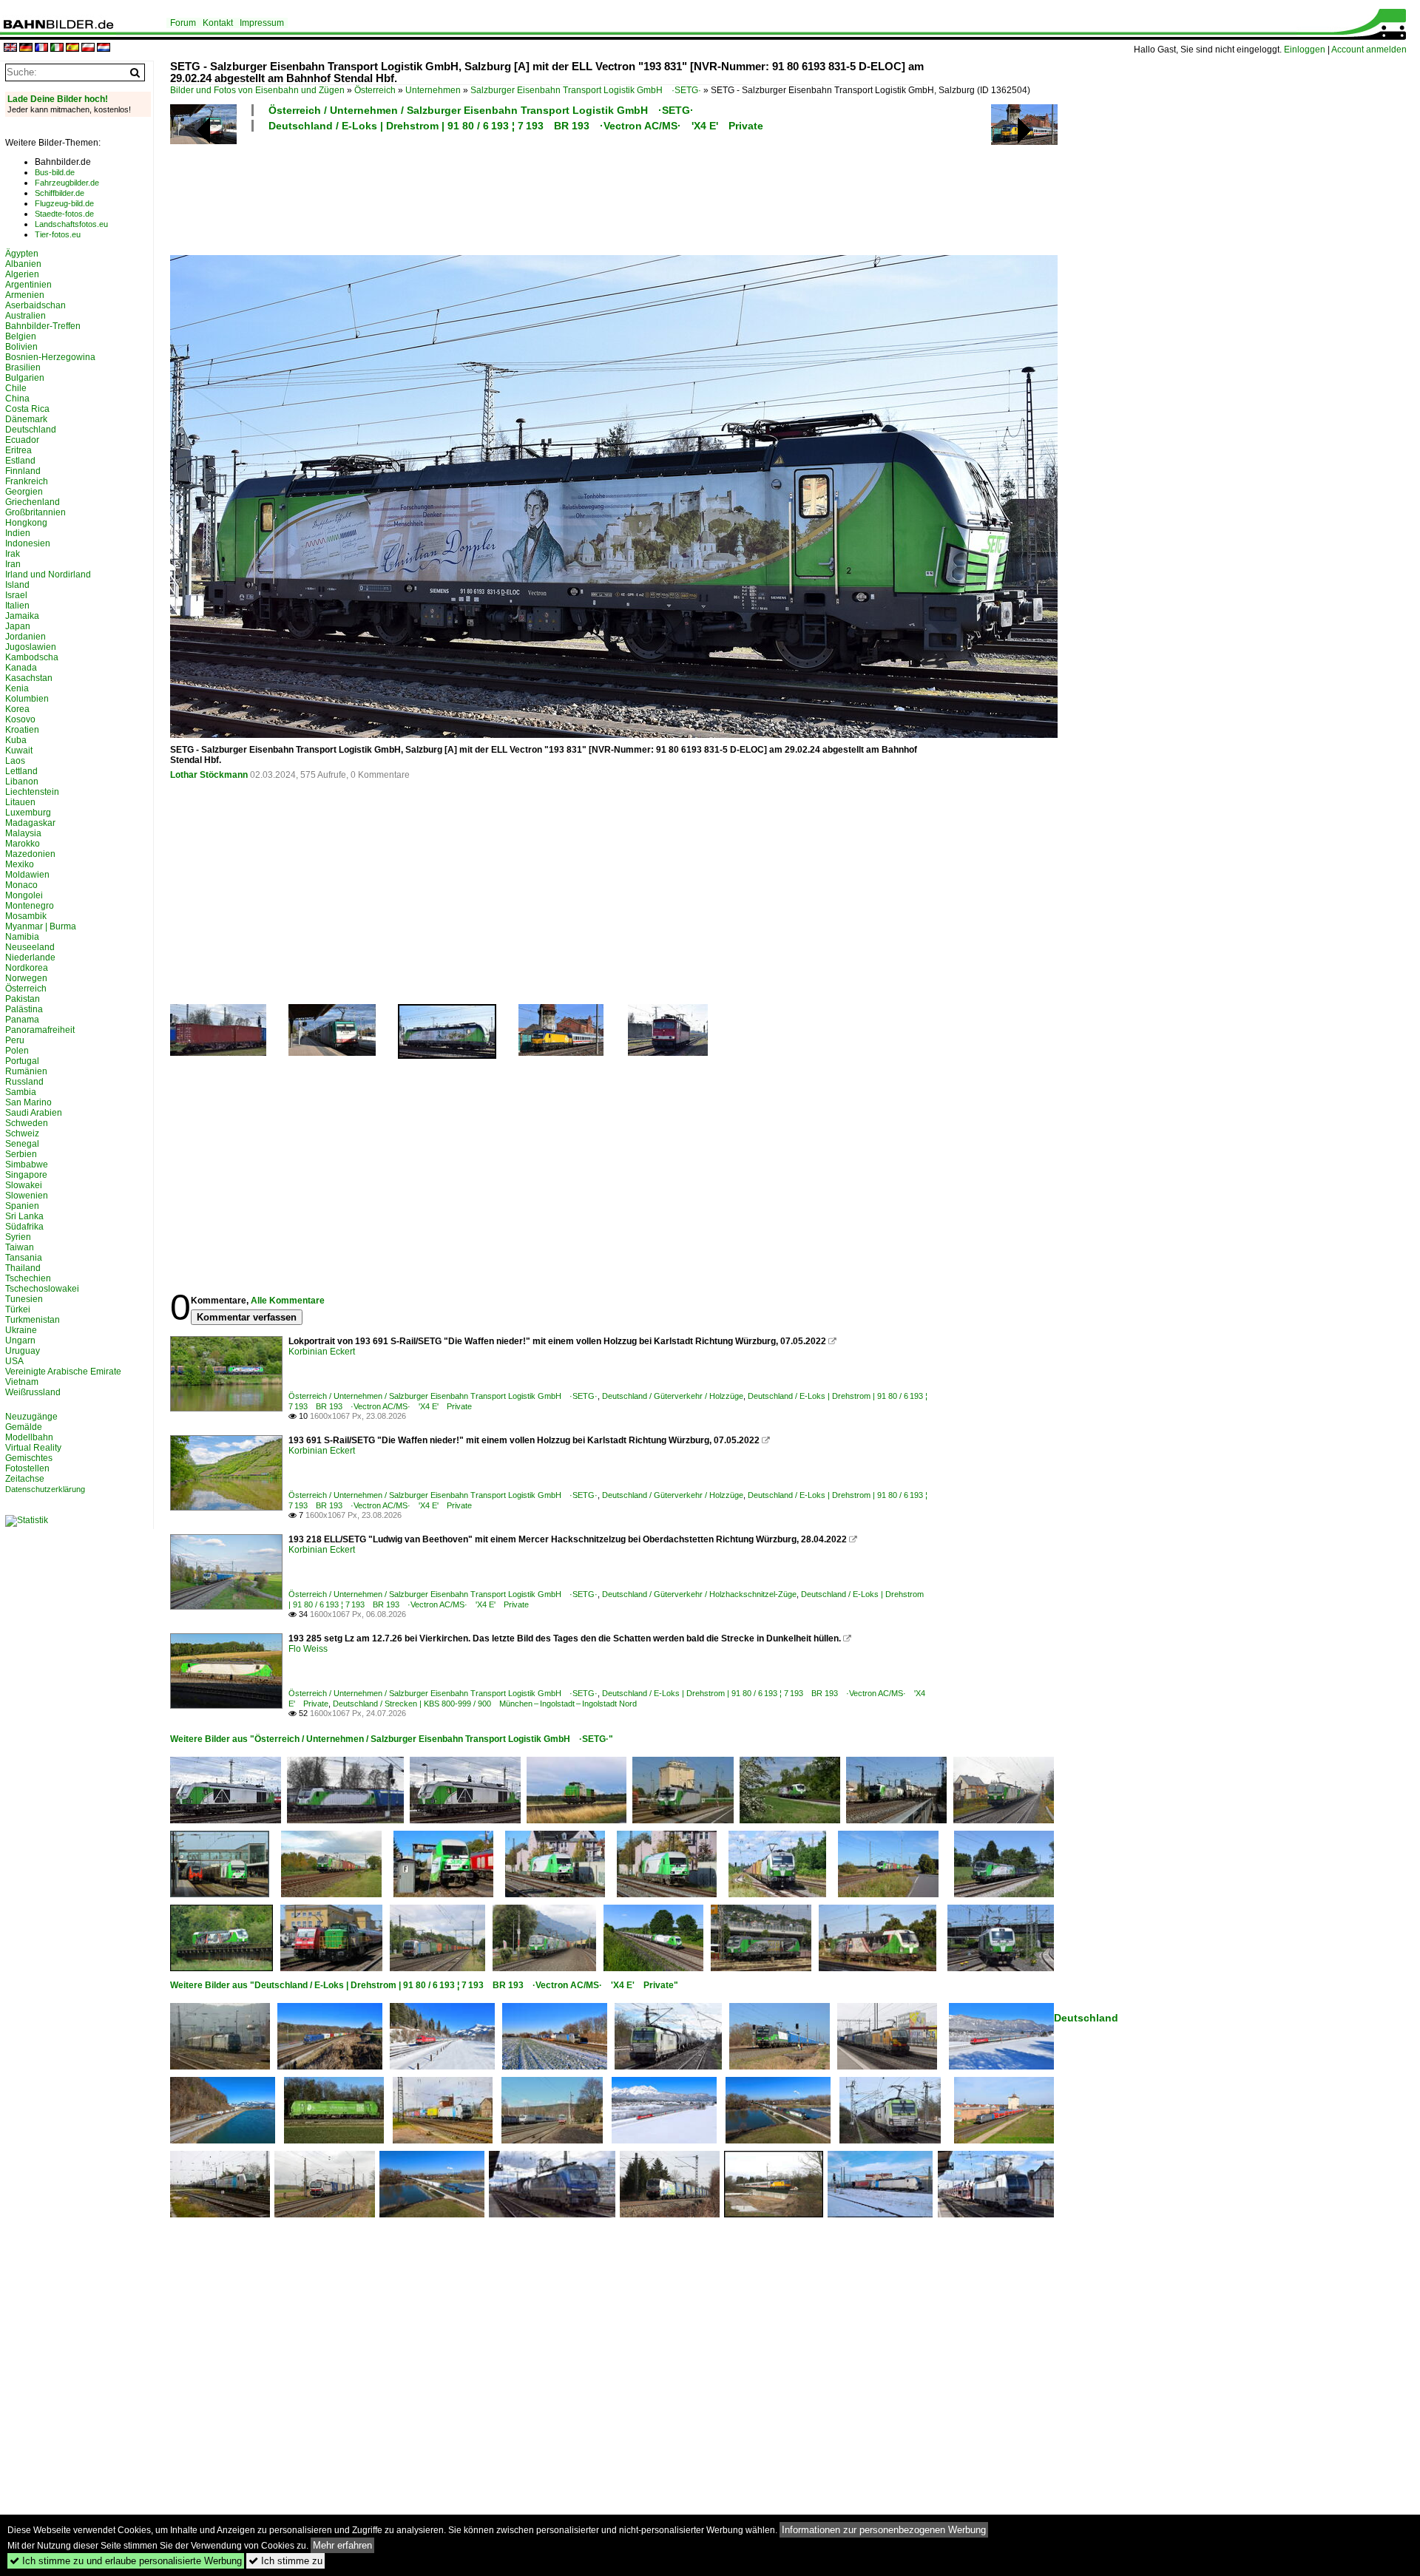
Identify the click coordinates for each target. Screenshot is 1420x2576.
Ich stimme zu (285, 2561)
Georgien (24, 492)
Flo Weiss (308, 1649)
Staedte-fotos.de (64, 214)
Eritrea (18, 450)
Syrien (18, 1237)
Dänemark (26, 419)
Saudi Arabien (34, 1113)
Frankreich (27, 481)
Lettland (21, 771)
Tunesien (24, 1299)
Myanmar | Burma (41, 926)
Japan (18, 626)
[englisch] (10, 48)
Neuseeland (30, 947)
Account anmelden (1369, 50)
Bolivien (21, 347)
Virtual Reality (33, 1448)
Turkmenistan (33, 1320)
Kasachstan (29, 678)
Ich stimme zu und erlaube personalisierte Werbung (126, 2561)
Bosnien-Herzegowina (50, 357)
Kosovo (20, 719)
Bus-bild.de (55, 172)
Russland (24, 1082)
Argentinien (28, 285)
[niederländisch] (104, 48)
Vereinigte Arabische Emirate (63, 1372)
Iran (13, 564)
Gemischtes (29, 1458)
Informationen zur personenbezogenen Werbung (884, 2530)
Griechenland (33, 502)
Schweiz (22, 1133)
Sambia (21, 1092)
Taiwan (20, 1247)
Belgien (21, 336)
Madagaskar (30, 823)
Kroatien (22, 730)
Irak (13, 554)
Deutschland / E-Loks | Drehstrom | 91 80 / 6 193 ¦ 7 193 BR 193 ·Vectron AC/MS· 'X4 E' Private (516, 126)
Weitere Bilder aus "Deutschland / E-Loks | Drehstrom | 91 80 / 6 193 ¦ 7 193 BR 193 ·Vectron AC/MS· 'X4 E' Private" (424, 1985)
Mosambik (26, 916)
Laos (15, 761)
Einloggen (1305, 50)
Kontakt (218, 23)
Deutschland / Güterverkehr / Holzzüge (673, 1396)
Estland (20, 461)
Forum (183, 23)
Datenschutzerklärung (45, 1489)
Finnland (23, 471)
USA (14, 1361)
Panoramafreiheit (40, 1030)
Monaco (21, 885)
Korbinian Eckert (322, 1352)
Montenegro (30, 906)
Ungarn (20, 1340)
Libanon (22, 782)
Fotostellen (27, 1468)
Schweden (27, 1123)
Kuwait (19, 750)
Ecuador (22, 440)
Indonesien (28, 543)
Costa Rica (27, 409)
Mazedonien (30, 854)
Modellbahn (29, 1437)
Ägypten (22, 254)
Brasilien (23, 367)
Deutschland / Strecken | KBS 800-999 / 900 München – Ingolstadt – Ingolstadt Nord (485, 1704)
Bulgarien (25, 378)
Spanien (22, 1206)
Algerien (22, 274)
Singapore (26, 1175)
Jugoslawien (31, 647)
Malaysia (23, 833)
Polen (17, 1051)
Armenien (25, 295)
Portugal (22, 1061)
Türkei (18, 1309)
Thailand (23, 1268)
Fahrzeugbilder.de (67, 183)
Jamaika (22, 616)
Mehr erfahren (342, 2545)
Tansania (24, 1258)
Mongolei (24, 895)
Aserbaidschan (35, 305)
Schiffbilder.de (60, 193)
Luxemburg (28, 813)
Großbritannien (35, 512)
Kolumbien (27, 699)
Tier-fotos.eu (58, 234)
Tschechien (28, 1278)
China (17, 399)
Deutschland (1086, 2018)
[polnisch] (88, 48)
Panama (22, 1020)
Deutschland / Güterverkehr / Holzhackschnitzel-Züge (699, 1594)
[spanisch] (72, 48)
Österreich (375, 90)
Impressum (262, 23)
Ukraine (21, 1330)
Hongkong (26, 523)
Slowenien (27, 1196)
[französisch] (41, 48)
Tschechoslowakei (42, 1289)
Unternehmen (433, 90)
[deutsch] (26, 48)
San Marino (28, 1102)
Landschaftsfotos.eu (71, 224)
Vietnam (22, 1382)
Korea (17, 709)
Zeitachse (25, 1479)
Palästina (24, 1009)
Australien (26, 316)
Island (17, 585)
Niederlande (30, 957)
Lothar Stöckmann (209, 775)
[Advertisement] (549, 191)
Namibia (22, 937)
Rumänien (26, 1071)
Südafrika (24, 1227)
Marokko (23, 844)
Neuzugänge (31, 1417)
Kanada (21, 668)
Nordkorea (27, 968)
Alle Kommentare (288, 1301)
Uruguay (23, 1351)
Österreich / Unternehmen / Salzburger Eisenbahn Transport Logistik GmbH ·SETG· (481, 110)
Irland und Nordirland (48, 574)
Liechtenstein (32, 792)
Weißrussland (33, 1392)
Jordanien (26, 637)
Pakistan (23, 999)
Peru (15, 1040)
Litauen (20, 802)
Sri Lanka (24, 1216)
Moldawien (27, 875)
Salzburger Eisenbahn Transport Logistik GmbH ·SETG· (586, 90)
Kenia (17, 688)
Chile (16, 388)
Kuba (16, 740)
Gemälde (24, 1427)
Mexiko (20, 864)
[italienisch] (57, 48)
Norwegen (26, 978)
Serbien (21, 1154)
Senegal (22, 1144)
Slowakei (24, 1185)
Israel (16, 595)
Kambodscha (32, 657)
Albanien (23, 264)
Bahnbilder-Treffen (43, 326)
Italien (17, 606)
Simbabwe (27, 1165)
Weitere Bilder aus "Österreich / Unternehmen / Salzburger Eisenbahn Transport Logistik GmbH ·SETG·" (392, 1739)
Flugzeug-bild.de (64, 203)
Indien (18, 533)
